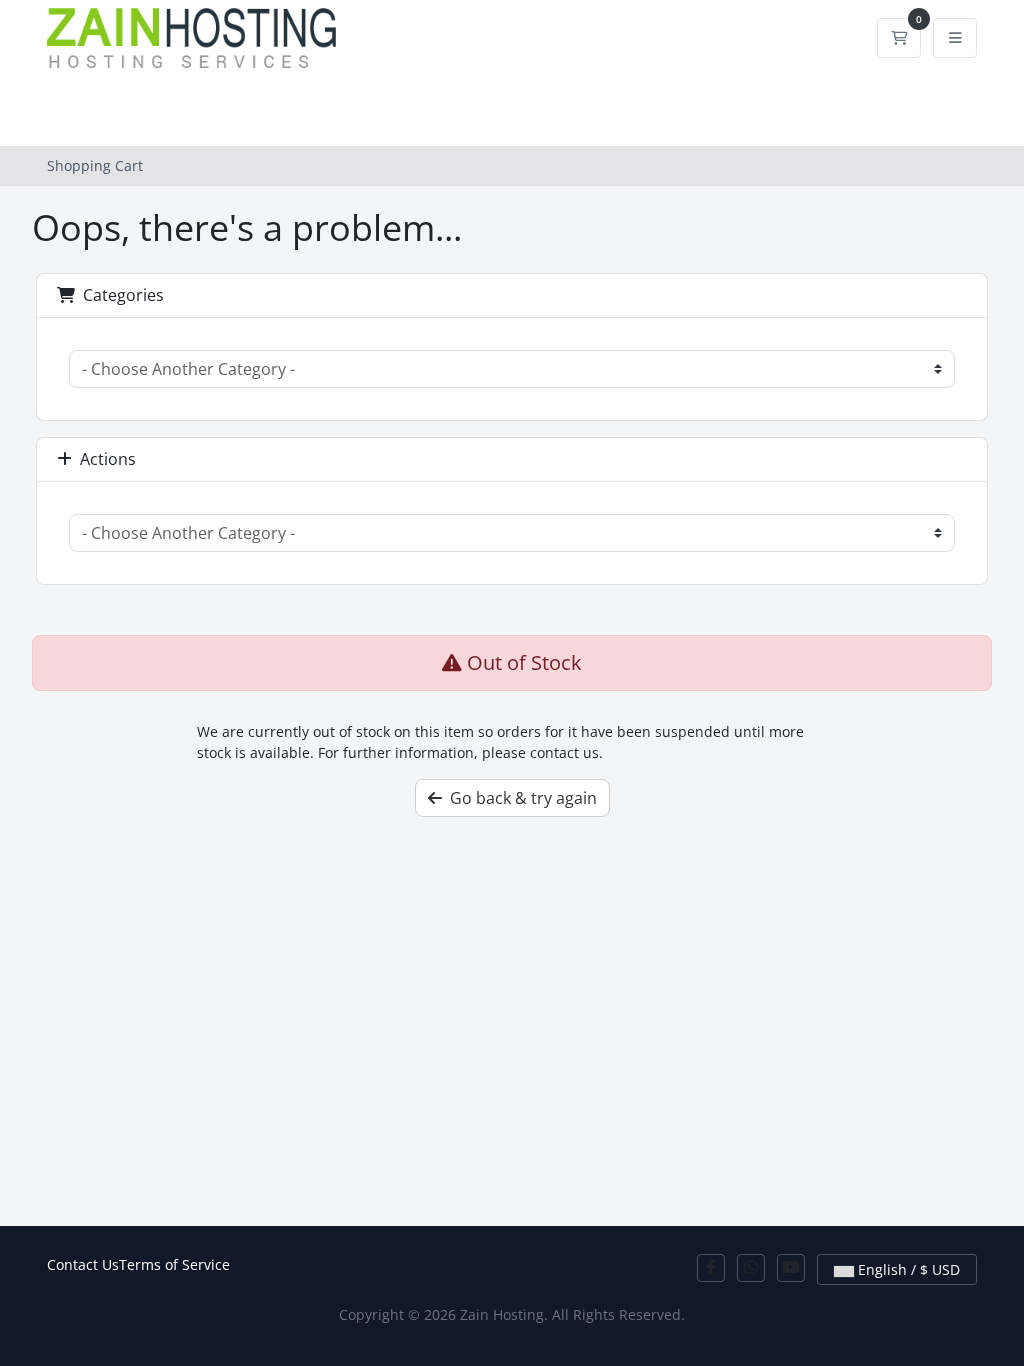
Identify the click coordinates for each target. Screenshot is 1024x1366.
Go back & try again (519, 798)
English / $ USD (907, 1269)
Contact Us (83, 1264)
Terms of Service (174, 1264)
